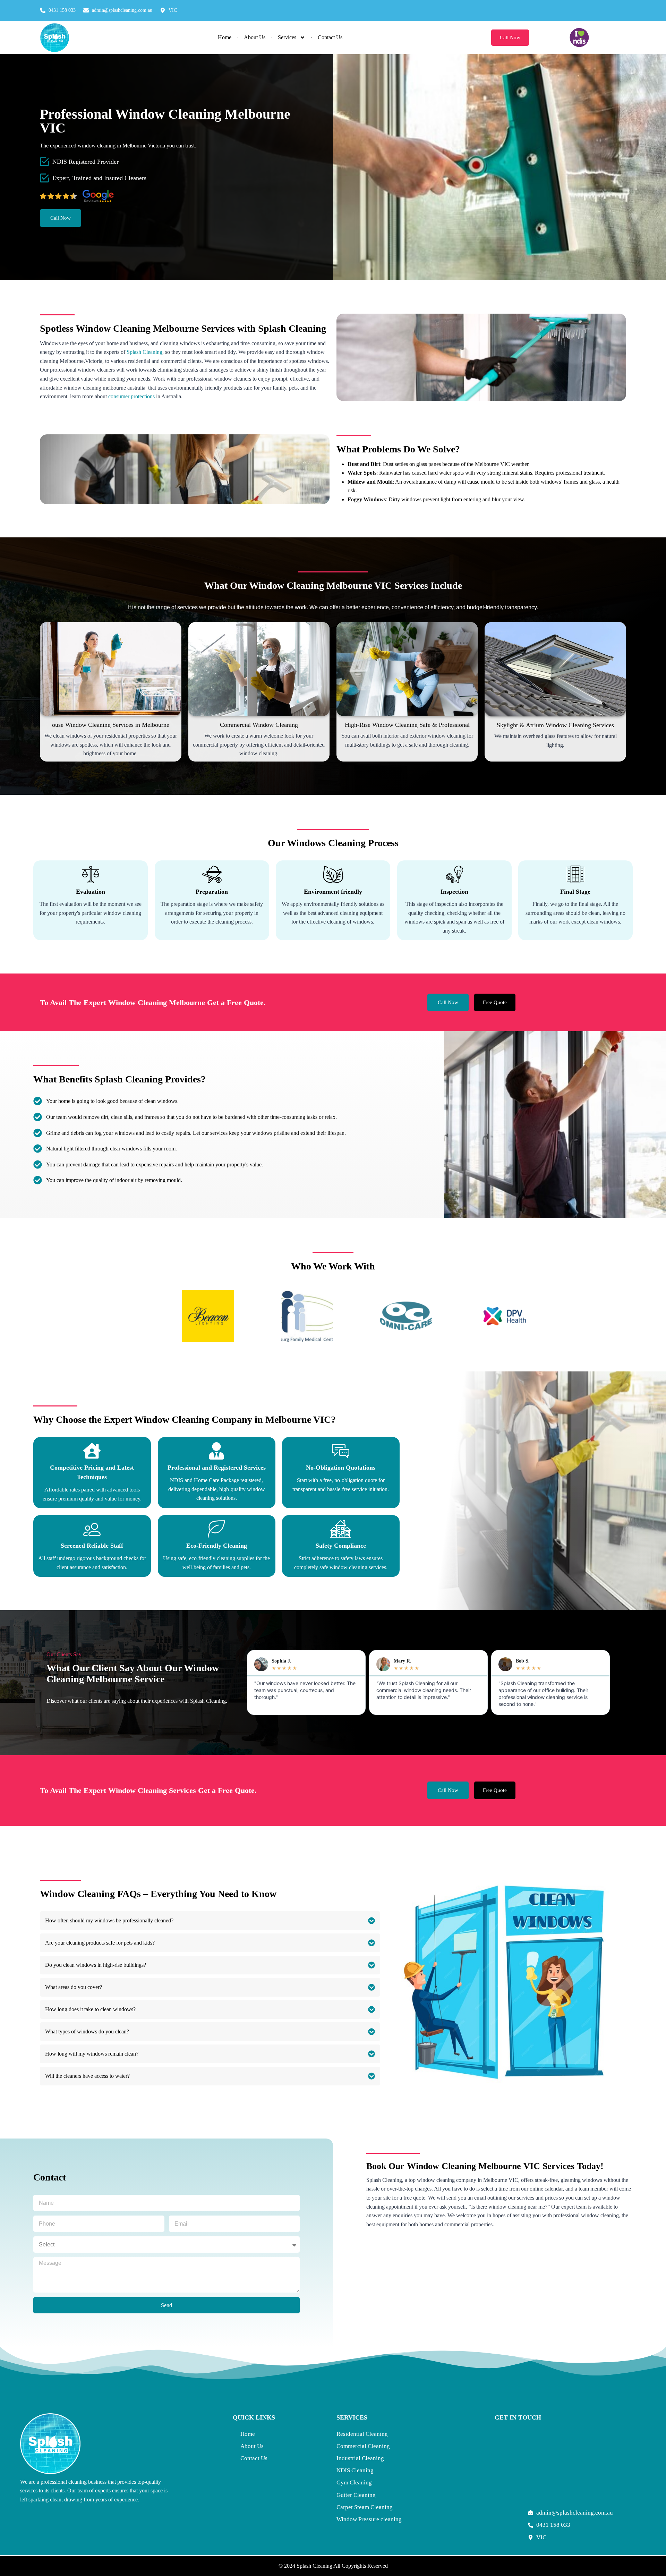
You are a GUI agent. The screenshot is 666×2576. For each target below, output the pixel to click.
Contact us (330, 37)
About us (255, 37)
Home (225, 37)
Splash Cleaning (144, 352)
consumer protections (131, 396)
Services (287, 37)
